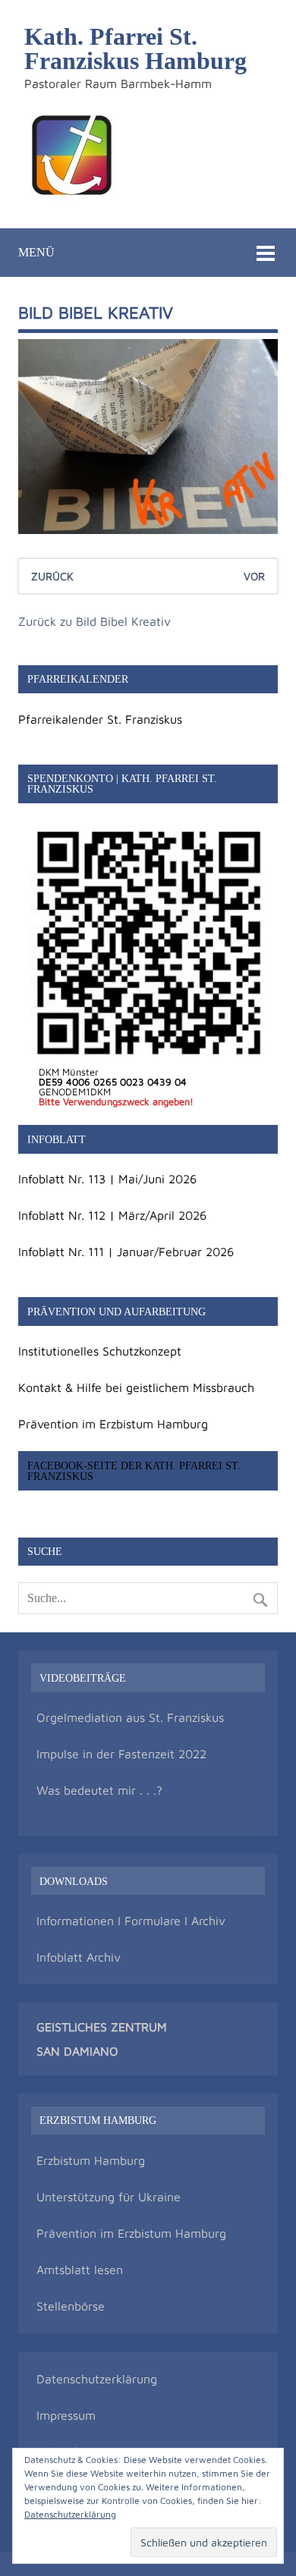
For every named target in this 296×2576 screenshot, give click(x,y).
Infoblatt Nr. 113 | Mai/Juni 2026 (107, 1179)
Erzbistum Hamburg (91, 2160)
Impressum (66, 2415)
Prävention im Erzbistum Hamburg (113, 1424)
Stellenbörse (71, 2306)
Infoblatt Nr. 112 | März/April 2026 (112, 1215)
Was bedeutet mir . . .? (99, 1790)
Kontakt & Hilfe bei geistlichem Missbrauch (136, 1387)
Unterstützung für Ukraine (109, 2197)
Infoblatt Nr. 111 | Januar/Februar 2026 (126, 1252)
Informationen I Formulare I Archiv (131, 1921)
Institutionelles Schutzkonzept (100, 1351)
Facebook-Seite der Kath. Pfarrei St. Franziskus (134, 1471)
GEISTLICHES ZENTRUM (102, 2027)
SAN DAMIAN (73, 2051)
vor (254, 576)
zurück (52, 576)
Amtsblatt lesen (80, 2270)
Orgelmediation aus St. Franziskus (130, 1717)
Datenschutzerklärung (97, 2379)
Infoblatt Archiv (79, 1957)
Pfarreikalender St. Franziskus (100, 719)
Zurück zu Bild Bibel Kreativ (94, 621)
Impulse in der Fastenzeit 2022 (121, 1754)
